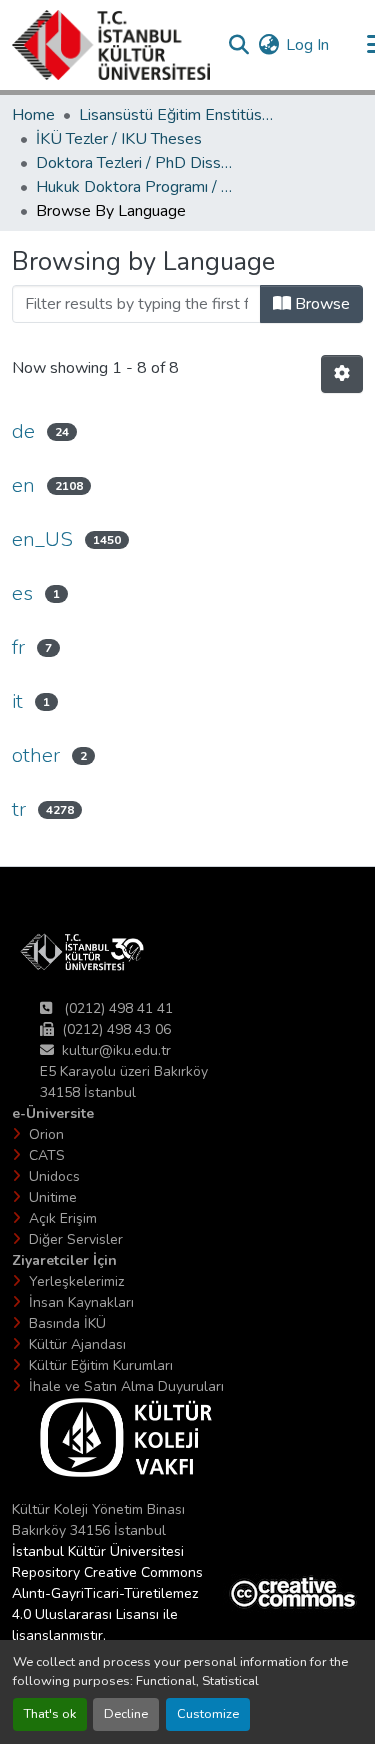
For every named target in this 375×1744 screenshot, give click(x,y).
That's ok (50, 1714)
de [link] (23, 431)
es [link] (22, 593)
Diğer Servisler (76, 1239)
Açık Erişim (63, 1218)
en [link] (23, 485)
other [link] (36, 755)
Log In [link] (307, 45)
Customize (208, 1714)
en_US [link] (42, 539)
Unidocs (54, 1176)
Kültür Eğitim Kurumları (101, 1365)
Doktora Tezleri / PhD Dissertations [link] (136, 163)
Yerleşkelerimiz (76, 1281)
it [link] (17, 701)
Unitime (53, 1197)
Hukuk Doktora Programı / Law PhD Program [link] (136, 187)
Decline (126, 1714)
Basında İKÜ (67, 1323)
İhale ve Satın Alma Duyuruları (126, 1386)
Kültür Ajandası (77, 1344)
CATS (47, 1155)
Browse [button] (320, 304)
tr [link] (19, 809)
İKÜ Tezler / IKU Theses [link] (119, 139)
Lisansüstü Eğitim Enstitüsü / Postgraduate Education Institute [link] (179, 115)
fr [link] (18, 647)
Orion (46, 1134)
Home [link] (33, 115)
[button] (111, 45)
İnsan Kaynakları (81, 1302)
